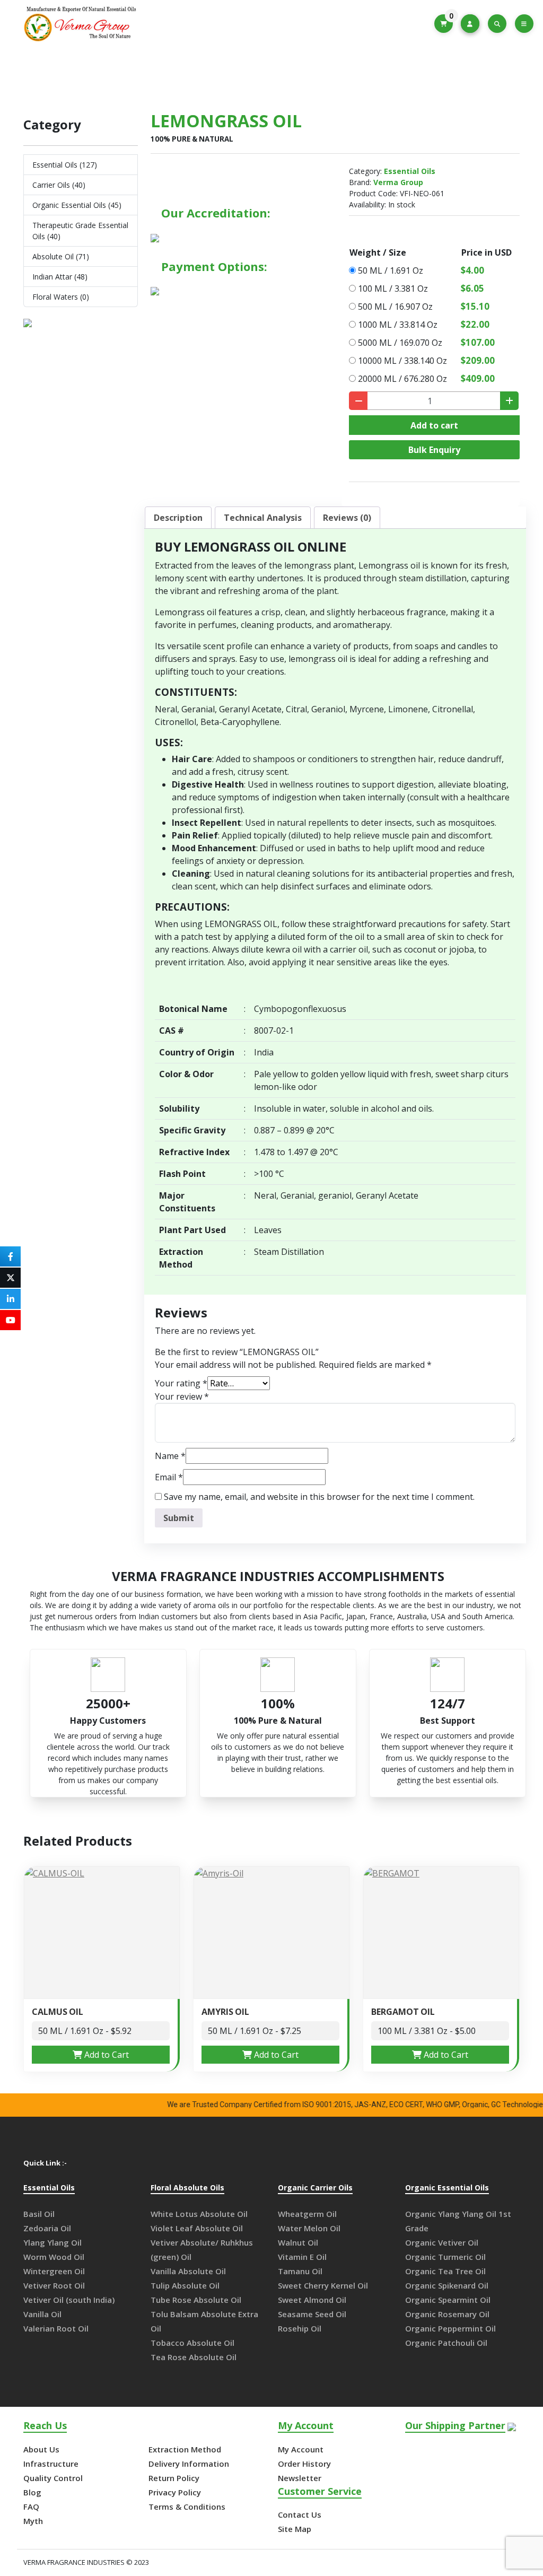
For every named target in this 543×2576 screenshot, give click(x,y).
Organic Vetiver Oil (442, 2242)
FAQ (31, 2507)
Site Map (295, 2529)
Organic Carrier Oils (315, 2188)
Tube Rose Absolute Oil (196, 2300)
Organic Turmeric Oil (445, 2257)
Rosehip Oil (300, 2328)
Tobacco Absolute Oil (192, 2343)
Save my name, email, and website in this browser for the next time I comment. (319, 1497)
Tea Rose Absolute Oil (194, 2357)
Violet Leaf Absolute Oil (197, 2228)
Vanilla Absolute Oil (188, 2271)
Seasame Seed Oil (312, 2314)
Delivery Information (189, 2464)
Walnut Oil (298, 2242)
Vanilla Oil (42, 2314)
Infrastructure (51, 2464)
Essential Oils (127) (65, 165)
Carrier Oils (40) (59, 185)
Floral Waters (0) (61, 297)
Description (178, 518)
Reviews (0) (347, 518)
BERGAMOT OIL (403, 2012)
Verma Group (398, 182)
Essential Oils (258, 75)
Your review (182, 1396)
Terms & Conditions (187, 2507)
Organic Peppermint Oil (450, 2328)
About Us (41, 2449)
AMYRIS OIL (225, 2012)
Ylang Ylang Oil (52, 2242)
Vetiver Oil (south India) (69, 2300)
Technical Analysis (263, 518)
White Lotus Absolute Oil (199, 2214)
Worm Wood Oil (54, 2257)
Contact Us (300, 2514)
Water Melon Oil (309, 2228)
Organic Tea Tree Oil (445, 2271)
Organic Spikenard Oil (447, 2285)
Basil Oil (39, 2214)
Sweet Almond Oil (312, 2300)
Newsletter (300, 2478)
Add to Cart (106, 2055)
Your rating (181, 1383)
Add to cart (434, 425)
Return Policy (174, 2478)
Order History (304, 2464)
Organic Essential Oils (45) (77, 205)
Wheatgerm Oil (307, 2214)
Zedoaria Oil (47, 2228)
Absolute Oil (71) (61, 256)
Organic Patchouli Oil (446, 2343)
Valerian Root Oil (56, 2328)
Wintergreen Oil (54, 2271)
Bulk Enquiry (434, 450)
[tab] (178, 518)
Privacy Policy (175, 2492)
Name (170, 1456)
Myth (33, 2521)
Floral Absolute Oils (187, 2188)
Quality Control (53, 2478)
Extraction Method (185, 2449)
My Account (301, 2449)
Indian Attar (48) (60, 277)
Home (202, 75)
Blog (32, 2492)
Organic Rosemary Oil (447, 2314)
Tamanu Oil (300, 2271)
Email (169, 1477)
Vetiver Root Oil (54, 2285)
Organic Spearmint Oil (448, 2300)
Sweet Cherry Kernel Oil (323, 2285)
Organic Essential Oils (447, 2188)
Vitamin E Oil (302, 2257)
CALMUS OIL (58, 2012)
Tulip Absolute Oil (185, 2285)
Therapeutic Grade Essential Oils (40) (80, 231)
